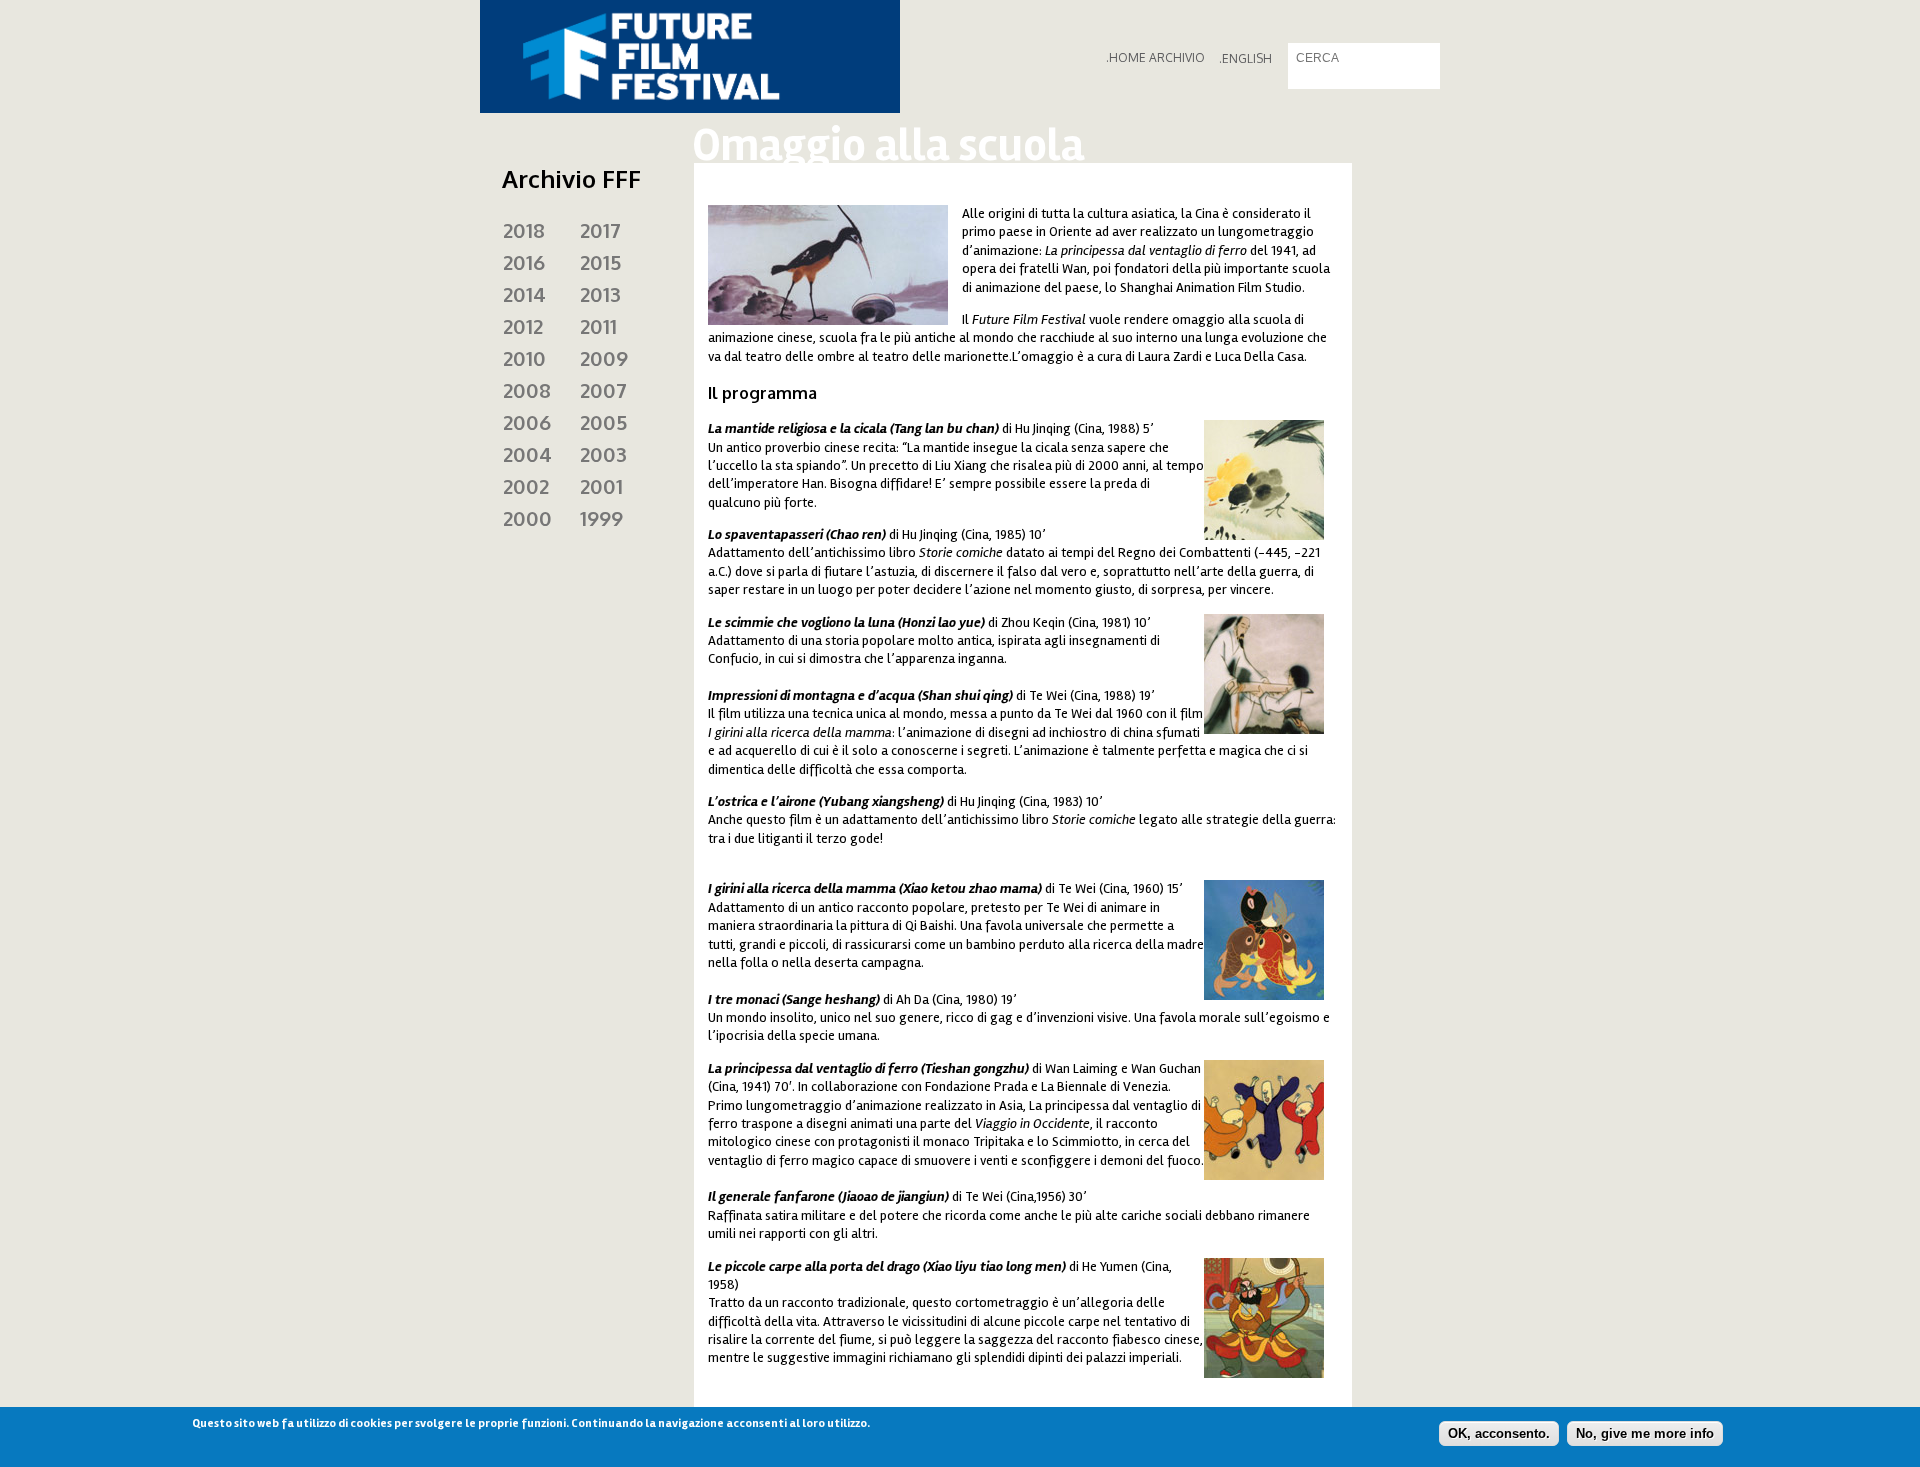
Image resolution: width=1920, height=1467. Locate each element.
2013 (600, 294)
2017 (600, 230)
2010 (524, 358)
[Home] (690, 56)
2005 (603, 422)
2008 (527, 390)
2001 (601, 486)
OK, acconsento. (1499, 1432)
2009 (604, 358)
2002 (526, 486)
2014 (524, 294)
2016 (524, 262)
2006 (527, 422)
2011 (598, 326)
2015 (600, 262)
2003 (603, 454)
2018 (524, 230)
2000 (527, 518)
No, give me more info (1645, 1432)
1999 (601, 518)
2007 (603, 390)
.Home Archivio (1155, 57)
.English (1245, 58)
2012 (523, 326)
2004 (527, 454)
